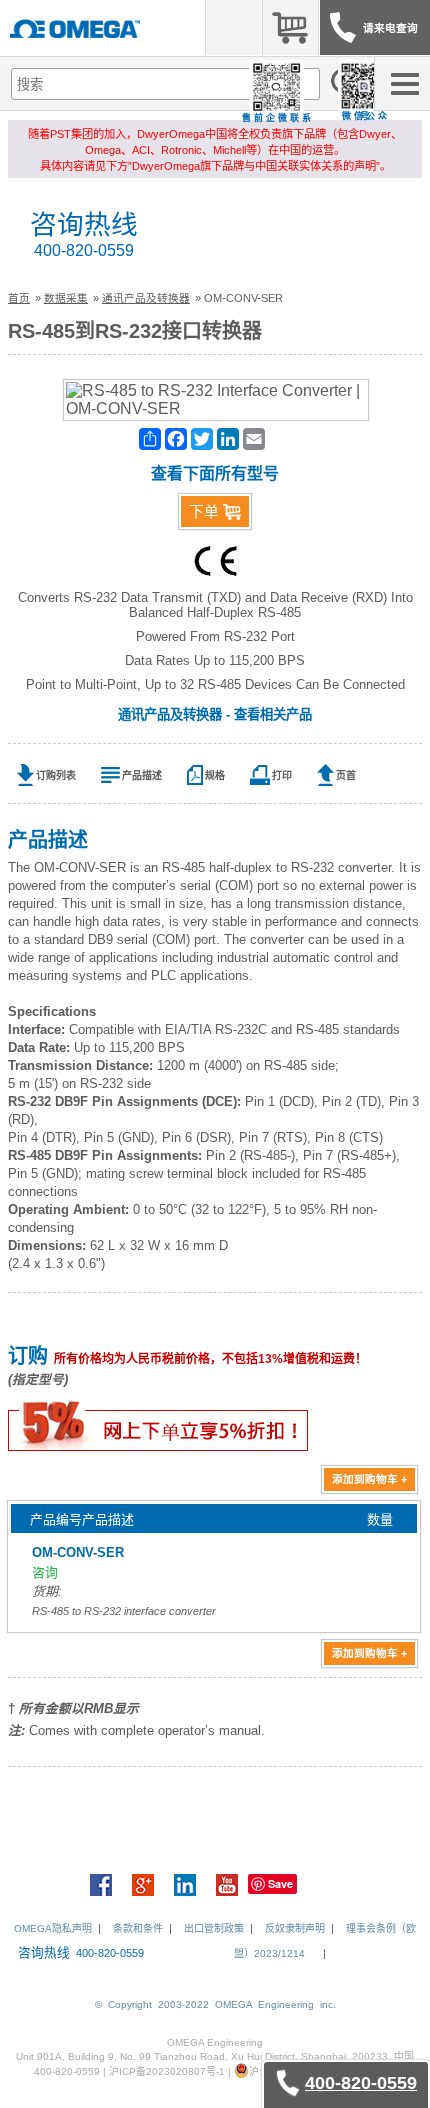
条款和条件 (138, 1928)
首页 (19, 298)
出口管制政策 (214, 1928)
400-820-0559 (84, 250)
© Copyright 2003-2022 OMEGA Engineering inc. (215, 2004)
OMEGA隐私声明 (53, 1928)
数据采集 (66, 298)
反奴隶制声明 (295, 1928)
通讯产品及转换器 (146, 298)
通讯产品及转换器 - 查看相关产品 (215, 714)
